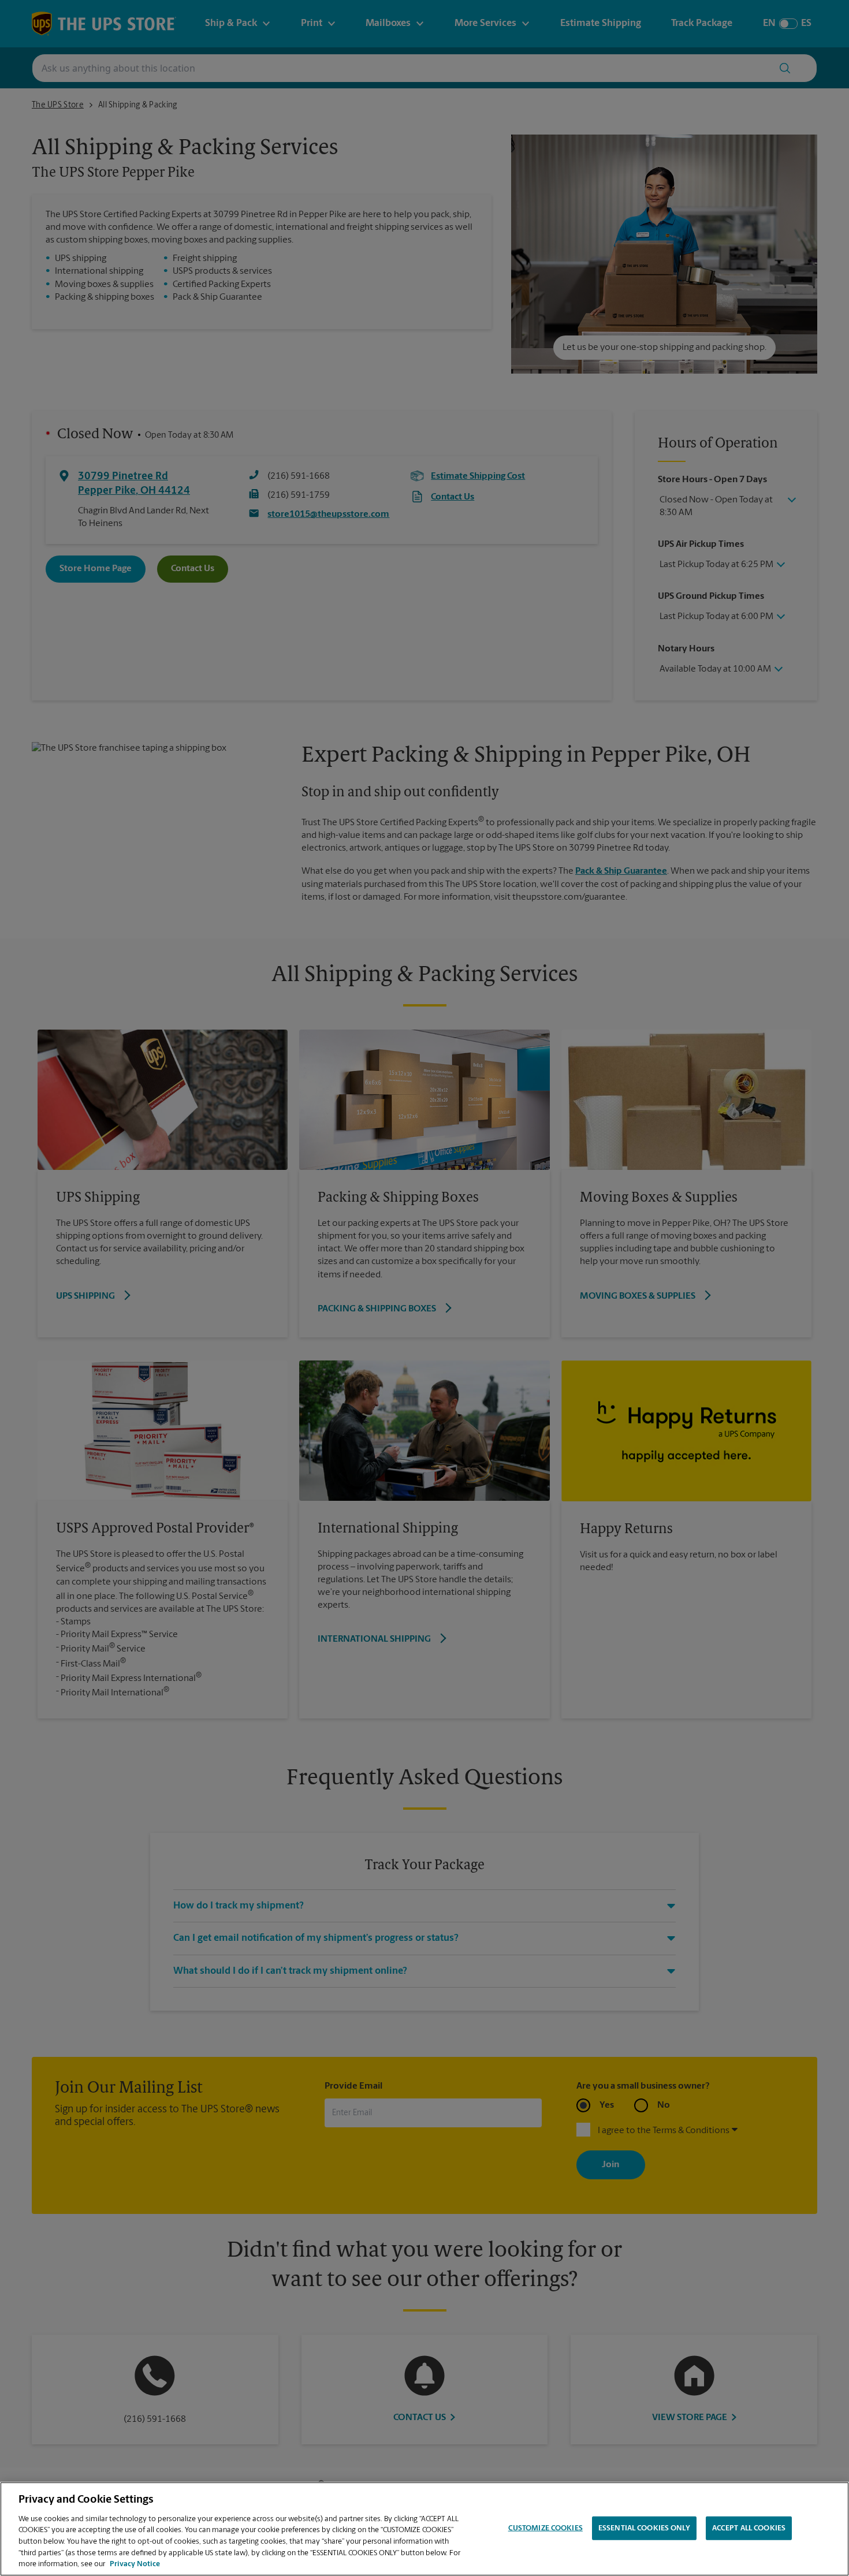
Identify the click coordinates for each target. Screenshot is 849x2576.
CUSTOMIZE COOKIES (545, 2528)
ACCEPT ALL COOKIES (749, 2528)
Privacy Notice (135, 2564)
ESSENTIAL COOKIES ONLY (644, 2528)
